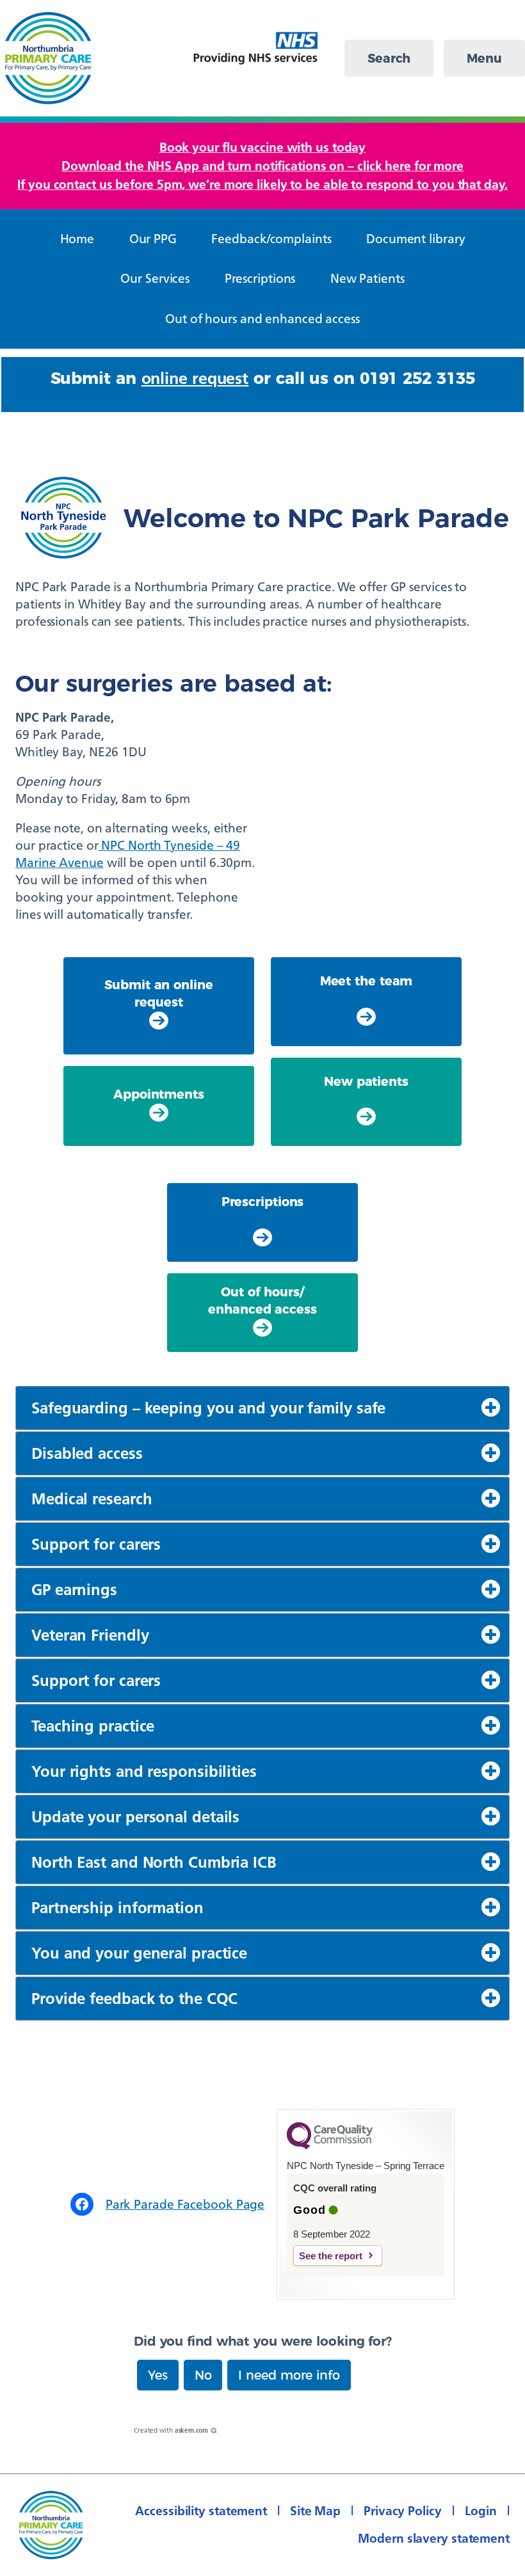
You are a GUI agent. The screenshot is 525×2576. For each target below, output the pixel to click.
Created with (171, 2430)
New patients (366, 1081)
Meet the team (367, 981)
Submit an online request (158, 993)
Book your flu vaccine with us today (263, 147)
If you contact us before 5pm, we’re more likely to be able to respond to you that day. (262, 184)
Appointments (159, 1094)
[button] (158, 2375)
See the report (331, 2256)
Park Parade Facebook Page (185, 2204)
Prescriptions (263, 1202)
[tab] (262, 1408)
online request (195, 378)
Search (389, 58)
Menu (484, 58)
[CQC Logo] (330, 2146)
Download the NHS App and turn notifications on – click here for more (262, 166)
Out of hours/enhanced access (262, 1300)
